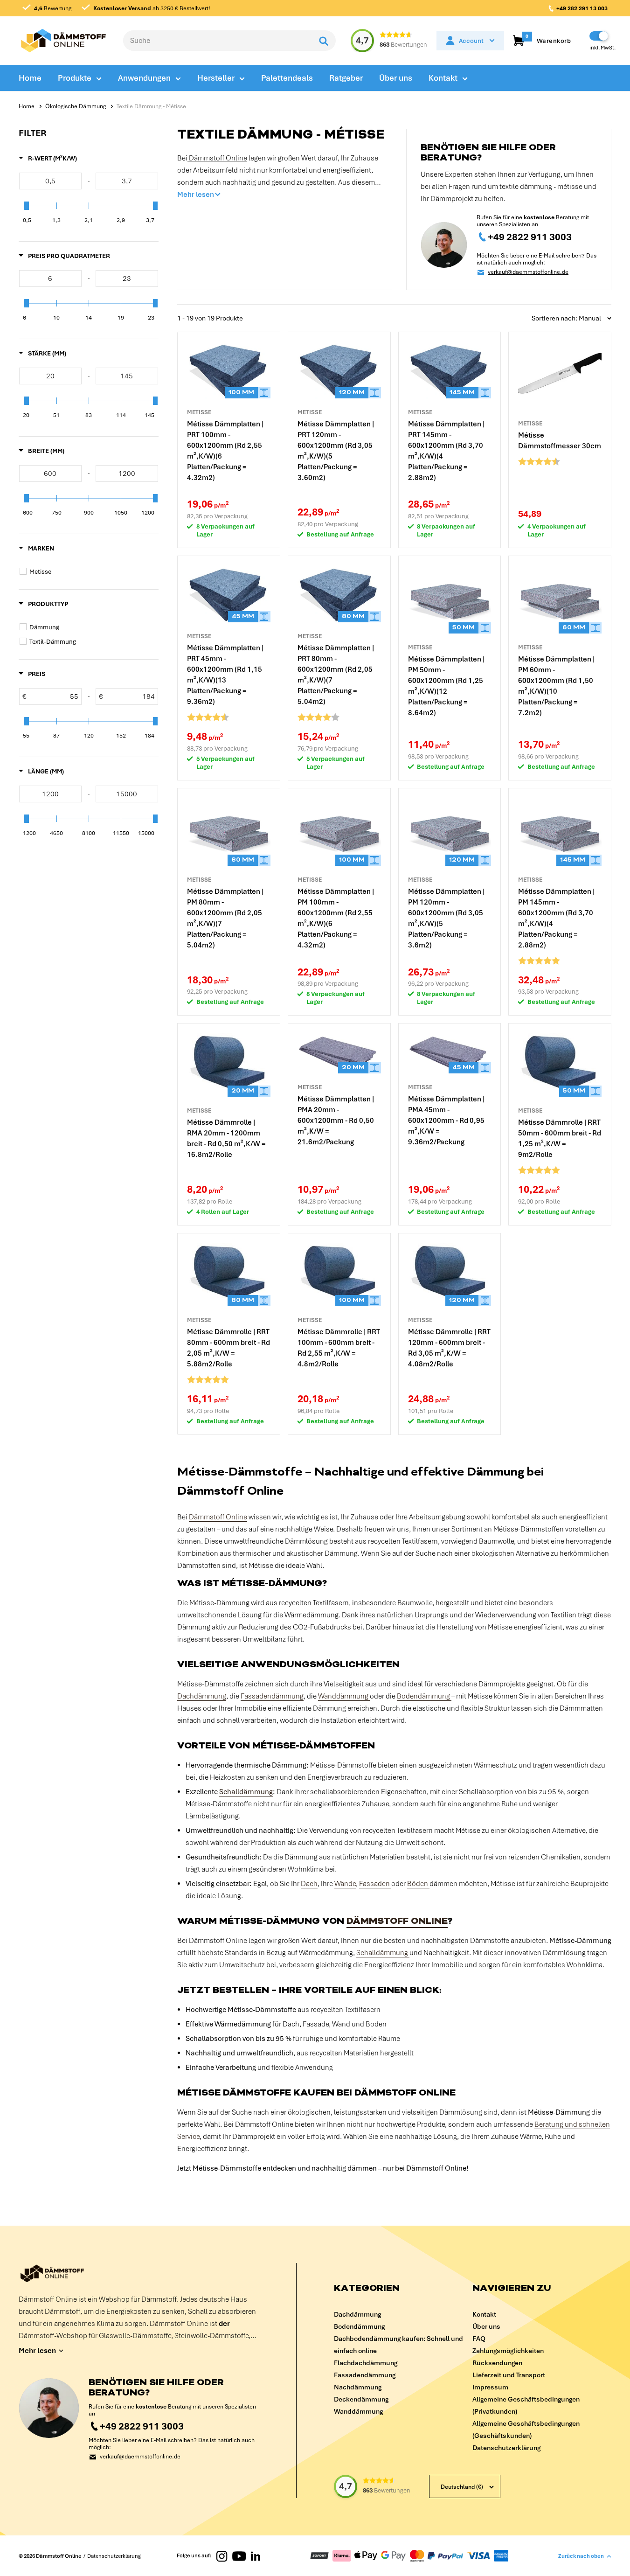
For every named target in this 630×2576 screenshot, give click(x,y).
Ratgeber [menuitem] (346, 78)
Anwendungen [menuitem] (144, 78)
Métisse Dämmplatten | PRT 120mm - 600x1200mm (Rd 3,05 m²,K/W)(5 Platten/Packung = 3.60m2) (336, 451)
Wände (345, 1884)
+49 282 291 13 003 (582, 8)
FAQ (479, 2339)
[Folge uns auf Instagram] (222, 2556)
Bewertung (53, 8)
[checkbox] (90, 571)
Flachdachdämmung (366, 2363)
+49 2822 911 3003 (530, 237)
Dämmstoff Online (217, 158)
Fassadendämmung (272, 1696)
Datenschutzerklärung (506, 2448)
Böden (418, 1884)
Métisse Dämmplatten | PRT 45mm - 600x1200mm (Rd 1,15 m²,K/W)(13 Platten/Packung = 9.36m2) (225, 675)
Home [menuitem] (30, 78)
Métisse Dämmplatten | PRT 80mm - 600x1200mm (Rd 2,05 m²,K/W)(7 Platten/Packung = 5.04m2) (336, 675)
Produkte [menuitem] (75, 78)
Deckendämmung (361, 2399)
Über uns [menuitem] (396, 78)
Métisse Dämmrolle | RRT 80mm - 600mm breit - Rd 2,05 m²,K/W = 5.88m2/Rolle (228, 1348)
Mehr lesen (196, 195)
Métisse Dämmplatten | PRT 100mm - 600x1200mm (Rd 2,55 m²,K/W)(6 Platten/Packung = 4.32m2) (225, 451)
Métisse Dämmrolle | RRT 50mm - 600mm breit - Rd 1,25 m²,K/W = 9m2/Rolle (560, 1138)
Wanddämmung (344, 1696)
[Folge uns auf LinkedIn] (256, 2555)
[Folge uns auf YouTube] (239, 2555)
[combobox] (218, 41)
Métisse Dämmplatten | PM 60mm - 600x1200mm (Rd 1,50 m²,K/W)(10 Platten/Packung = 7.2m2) (556, 686)
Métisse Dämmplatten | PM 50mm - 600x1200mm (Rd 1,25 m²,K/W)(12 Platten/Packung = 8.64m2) (446, 686)
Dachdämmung (202, 1696)
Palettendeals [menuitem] (287, 78)
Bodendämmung (424, 1696)
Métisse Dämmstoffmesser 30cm (560, 441)
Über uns (486, 2326)
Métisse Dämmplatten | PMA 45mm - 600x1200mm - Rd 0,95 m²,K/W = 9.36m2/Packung (446, 1121)
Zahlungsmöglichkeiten (508, 2351)
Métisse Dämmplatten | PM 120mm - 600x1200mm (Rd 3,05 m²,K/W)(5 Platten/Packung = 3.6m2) (446, 918)
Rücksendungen (497, 2363)
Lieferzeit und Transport (509, 2375)
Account (471, 41)
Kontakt (484, 2314)
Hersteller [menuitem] (216, 78)
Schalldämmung (246, 1792)
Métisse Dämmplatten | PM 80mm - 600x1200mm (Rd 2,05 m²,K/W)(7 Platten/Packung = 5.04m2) (225, 918)
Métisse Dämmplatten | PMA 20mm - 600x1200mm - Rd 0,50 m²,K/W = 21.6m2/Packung (336, 1121)
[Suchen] (324, 41)
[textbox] (50, 181)
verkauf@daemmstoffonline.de (528, 272)
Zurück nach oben (581, 2556)
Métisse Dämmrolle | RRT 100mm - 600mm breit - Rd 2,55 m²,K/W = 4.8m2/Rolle (339, 1348)
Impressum (490, 2387)
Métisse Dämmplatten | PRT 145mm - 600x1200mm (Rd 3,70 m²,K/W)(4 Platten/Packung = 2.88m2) (446, 451)
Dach (309, 1884)
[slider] (27, 206)
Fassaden (375, 1884)
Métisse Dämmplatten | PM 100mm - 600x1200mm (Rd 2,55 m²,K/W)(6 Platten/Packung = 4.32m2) (336, 918)
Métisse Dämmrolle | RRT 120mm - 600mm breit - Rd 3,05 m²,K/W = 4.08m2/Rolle (449, 1348)
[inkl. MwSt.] (599, 36)
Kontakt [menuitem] (443, 78)
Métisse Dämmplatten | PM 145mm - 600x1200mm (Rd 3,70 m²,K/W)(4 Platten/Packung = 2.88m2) (556, 918)
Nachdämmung (358, 2387)
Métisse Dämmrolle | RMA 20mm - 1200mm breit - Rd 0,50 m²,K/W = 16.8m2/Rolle (226, 1138)
